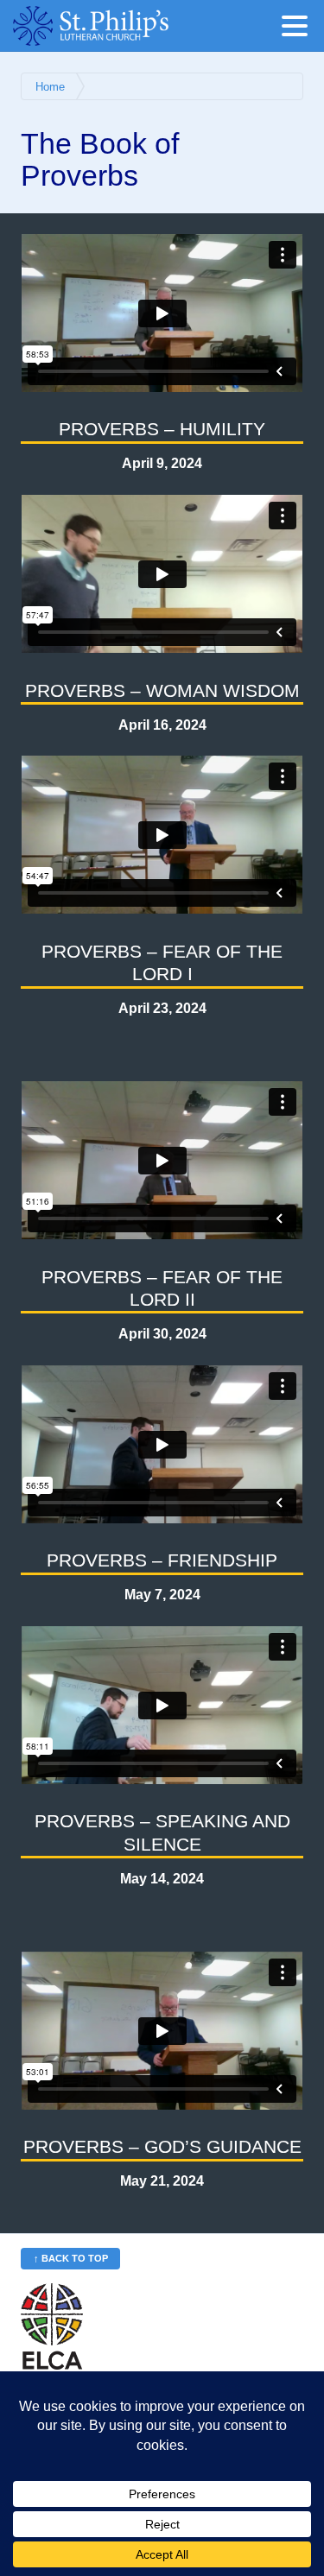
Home (50, 87)
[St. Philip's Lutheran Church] (117, 26)
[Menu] (299, 29)
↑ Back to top (71, 2258)
